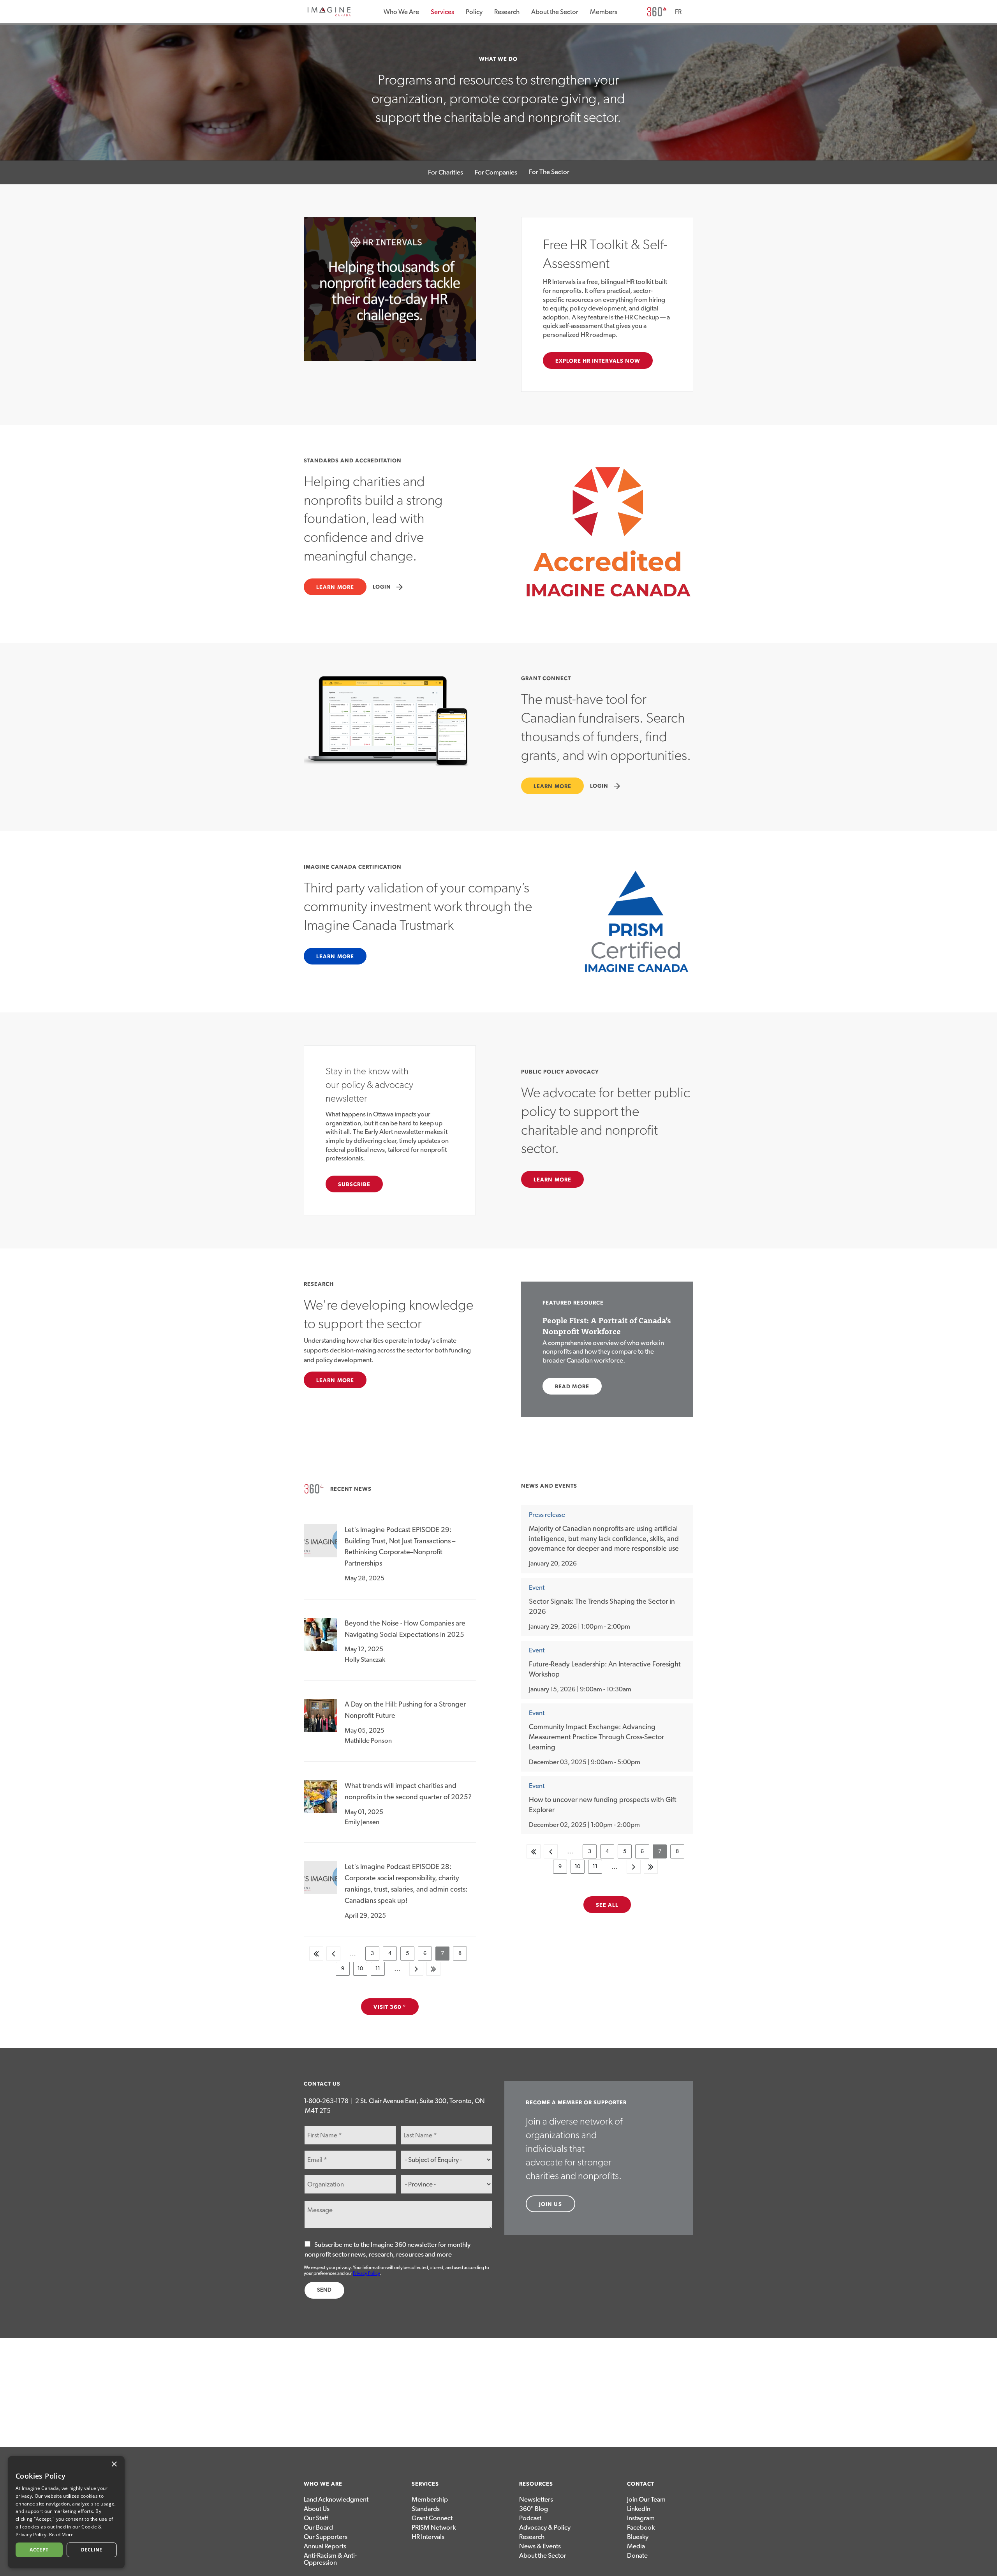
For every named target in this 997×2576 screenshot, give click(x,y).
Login (388, 587)
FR (678, 12)
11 (380, 1971)
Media (636, 2546)
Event (537, 1588)
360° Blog (534, 2509)
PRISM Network (434, 2528)
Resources (536, 2484)
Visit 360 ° (390, 2007)
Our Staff (316, 2518)
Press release (547, 1515)
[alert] (66, 2512)
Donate (637, 2556)
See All (607, 1905)
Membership (430, 2499)
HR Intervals (428, 2537)
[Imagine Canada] (329, 15)
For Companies (496, 172)
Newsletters (536, 2499)
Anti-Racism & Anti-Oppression (330, 2559)
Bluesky (638, 2537)
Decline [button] (92, 2550)
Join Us (550, 2204)
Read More (572, 1387)
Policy (474, 12)
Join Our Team (646, 2499)
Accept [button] (39, 2550)
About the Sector (555, 12)
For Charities (446, 172)
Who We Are (401, 12)
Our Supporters (326, 2537)
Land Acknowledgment (336, 2499)
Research (507, 12)
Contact (641, 2484)
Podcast (530, 2518)
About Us (317, 2509)
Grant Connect (432, 2518)
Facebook (641, 2528)
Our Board (318, 2528)
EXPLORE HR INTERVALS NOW (598, 361)
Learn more (335, 587)
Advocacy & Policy (545, 2528)
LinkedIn (639, 2509)
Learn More (335, 1381)
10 (362, 1971)
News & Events (540, 2546)
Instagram (641, 2518)
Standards (426, 2509)
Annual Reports (325, 2546)
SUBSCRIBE (354, 1185)
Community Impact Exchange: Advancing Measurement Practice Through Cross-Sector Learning (596, 1737)
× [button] (114, 2464)
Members (604, 12)
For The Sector (549, 172)
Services (442, 12)
